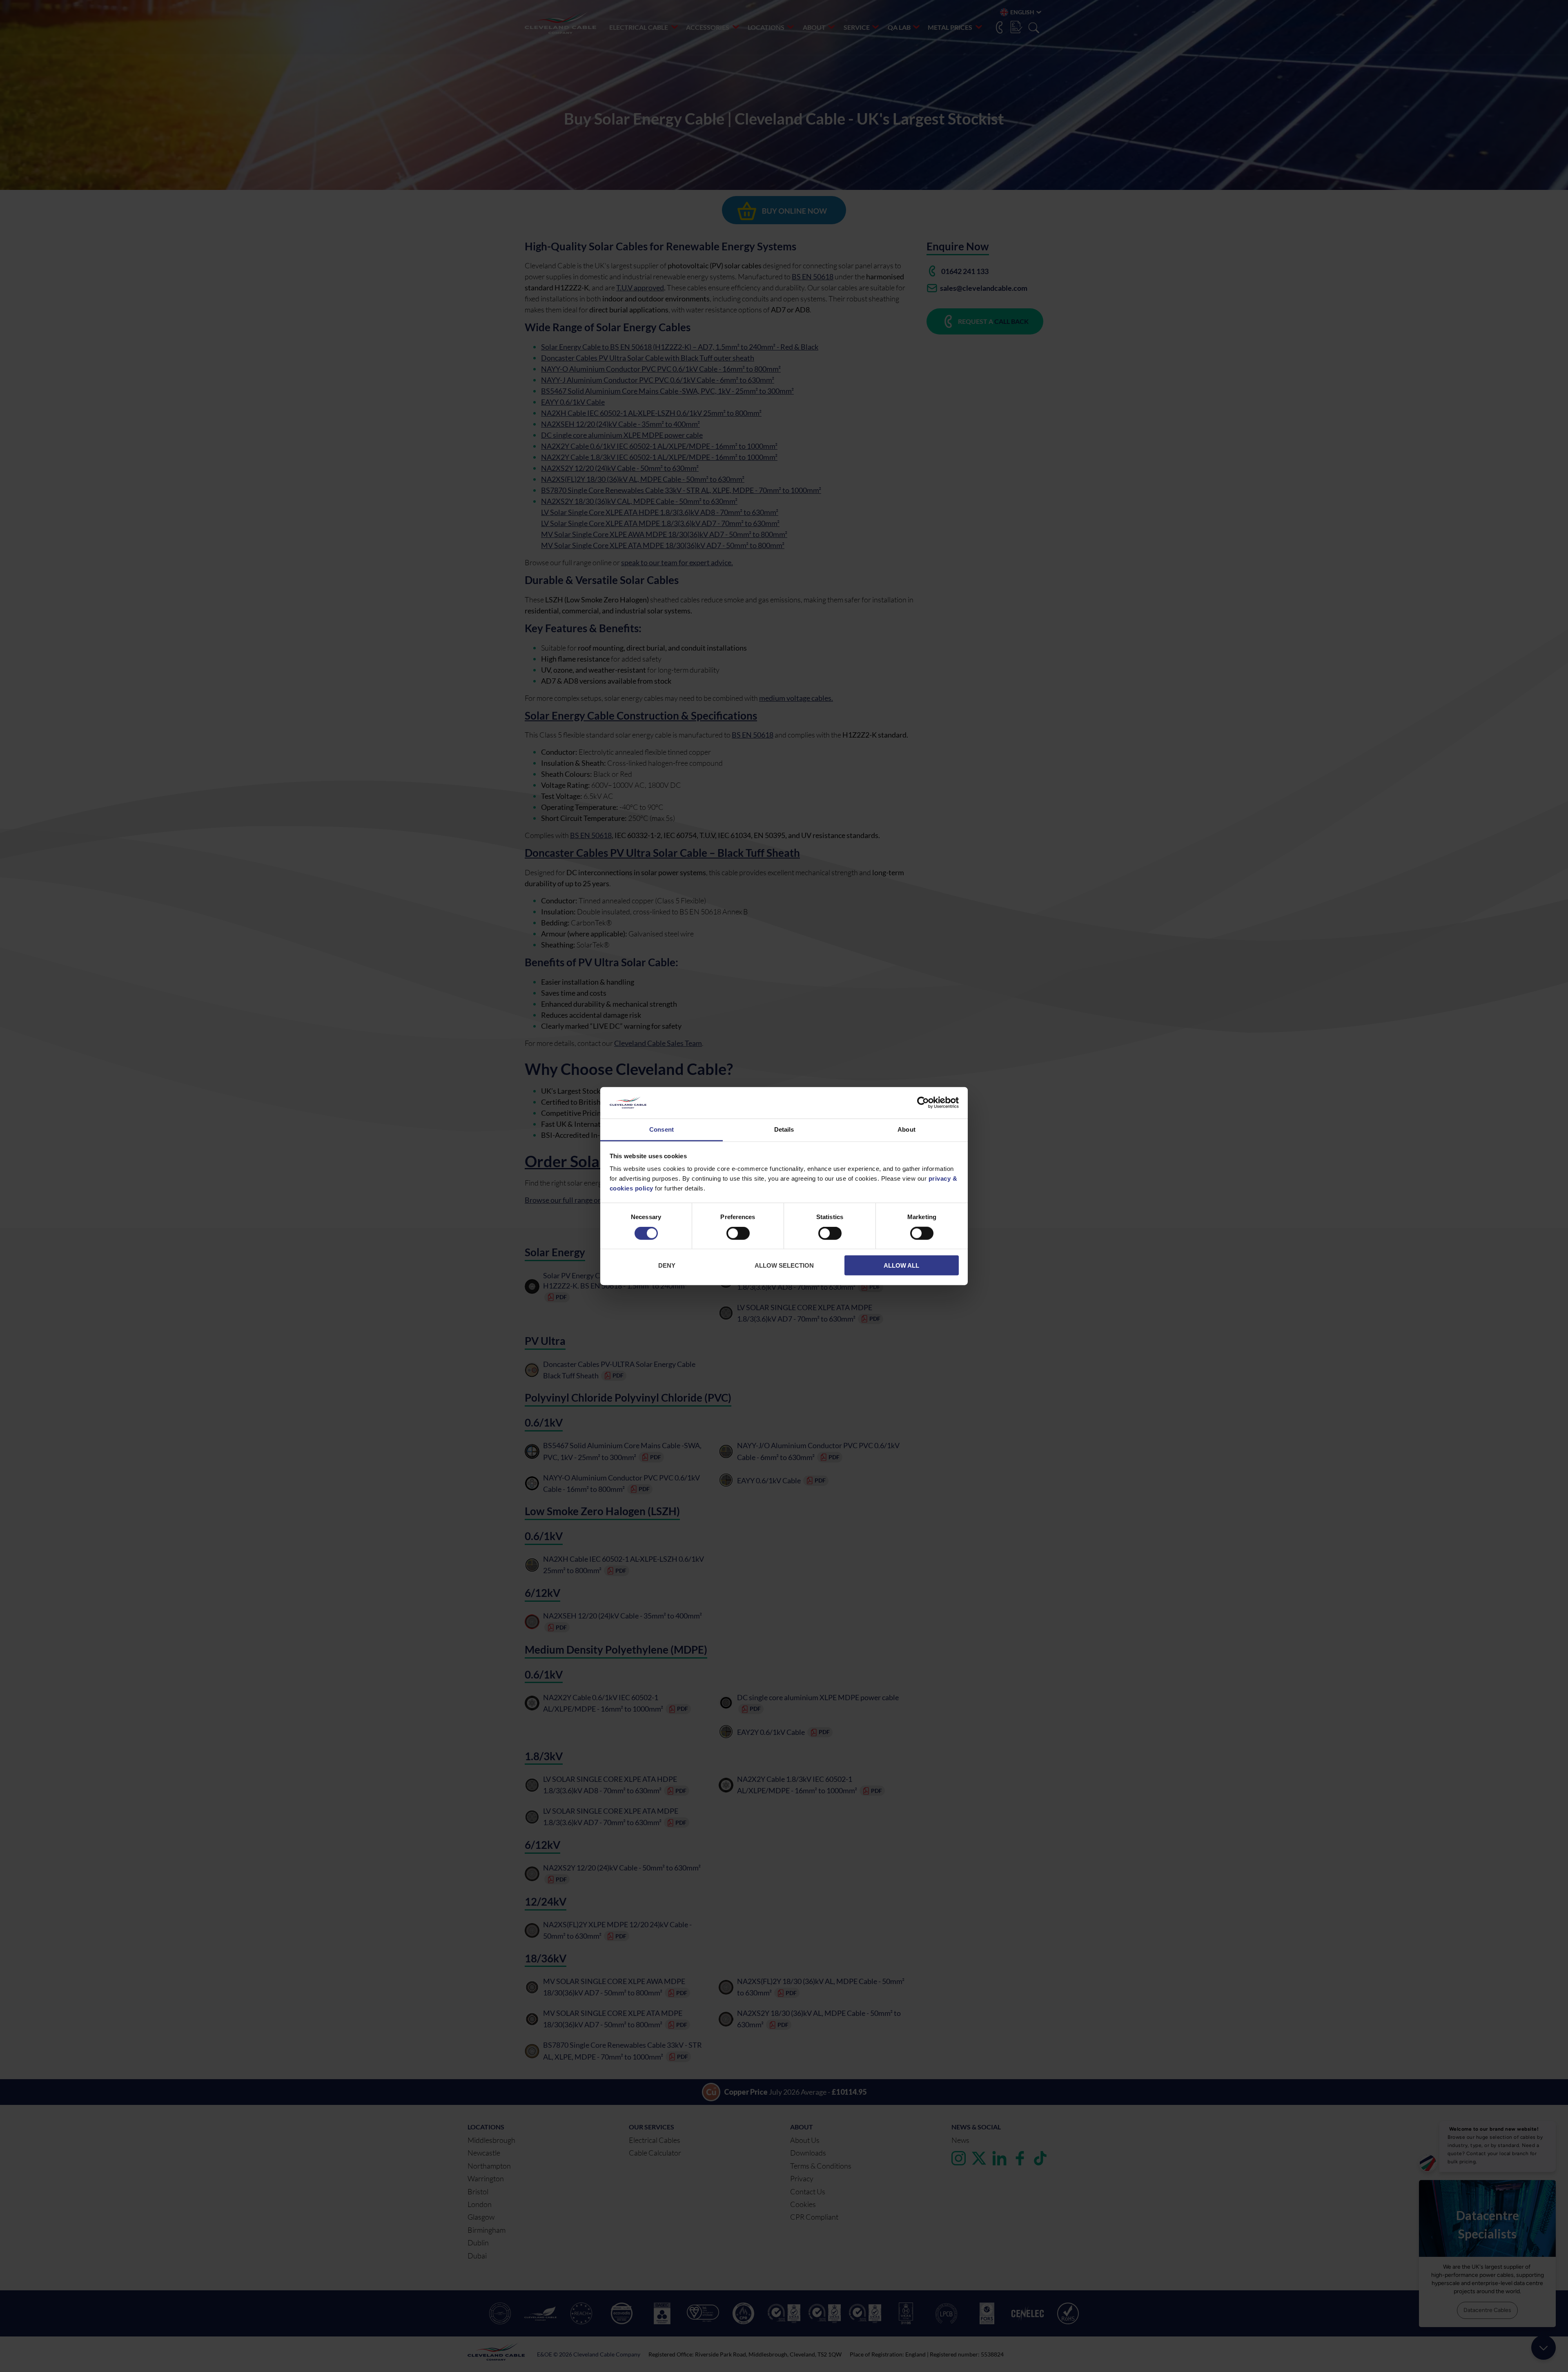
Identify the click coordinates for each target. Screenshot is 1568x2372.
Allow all (901, 1265)
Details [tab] (784, 1129)
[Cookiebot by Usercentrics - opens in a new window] (923, 1103)
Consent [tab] (661, 1129)
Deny (667, 1265)
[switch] (738, 1235)
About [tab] (906, 1129)
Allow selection (784, 1265)
